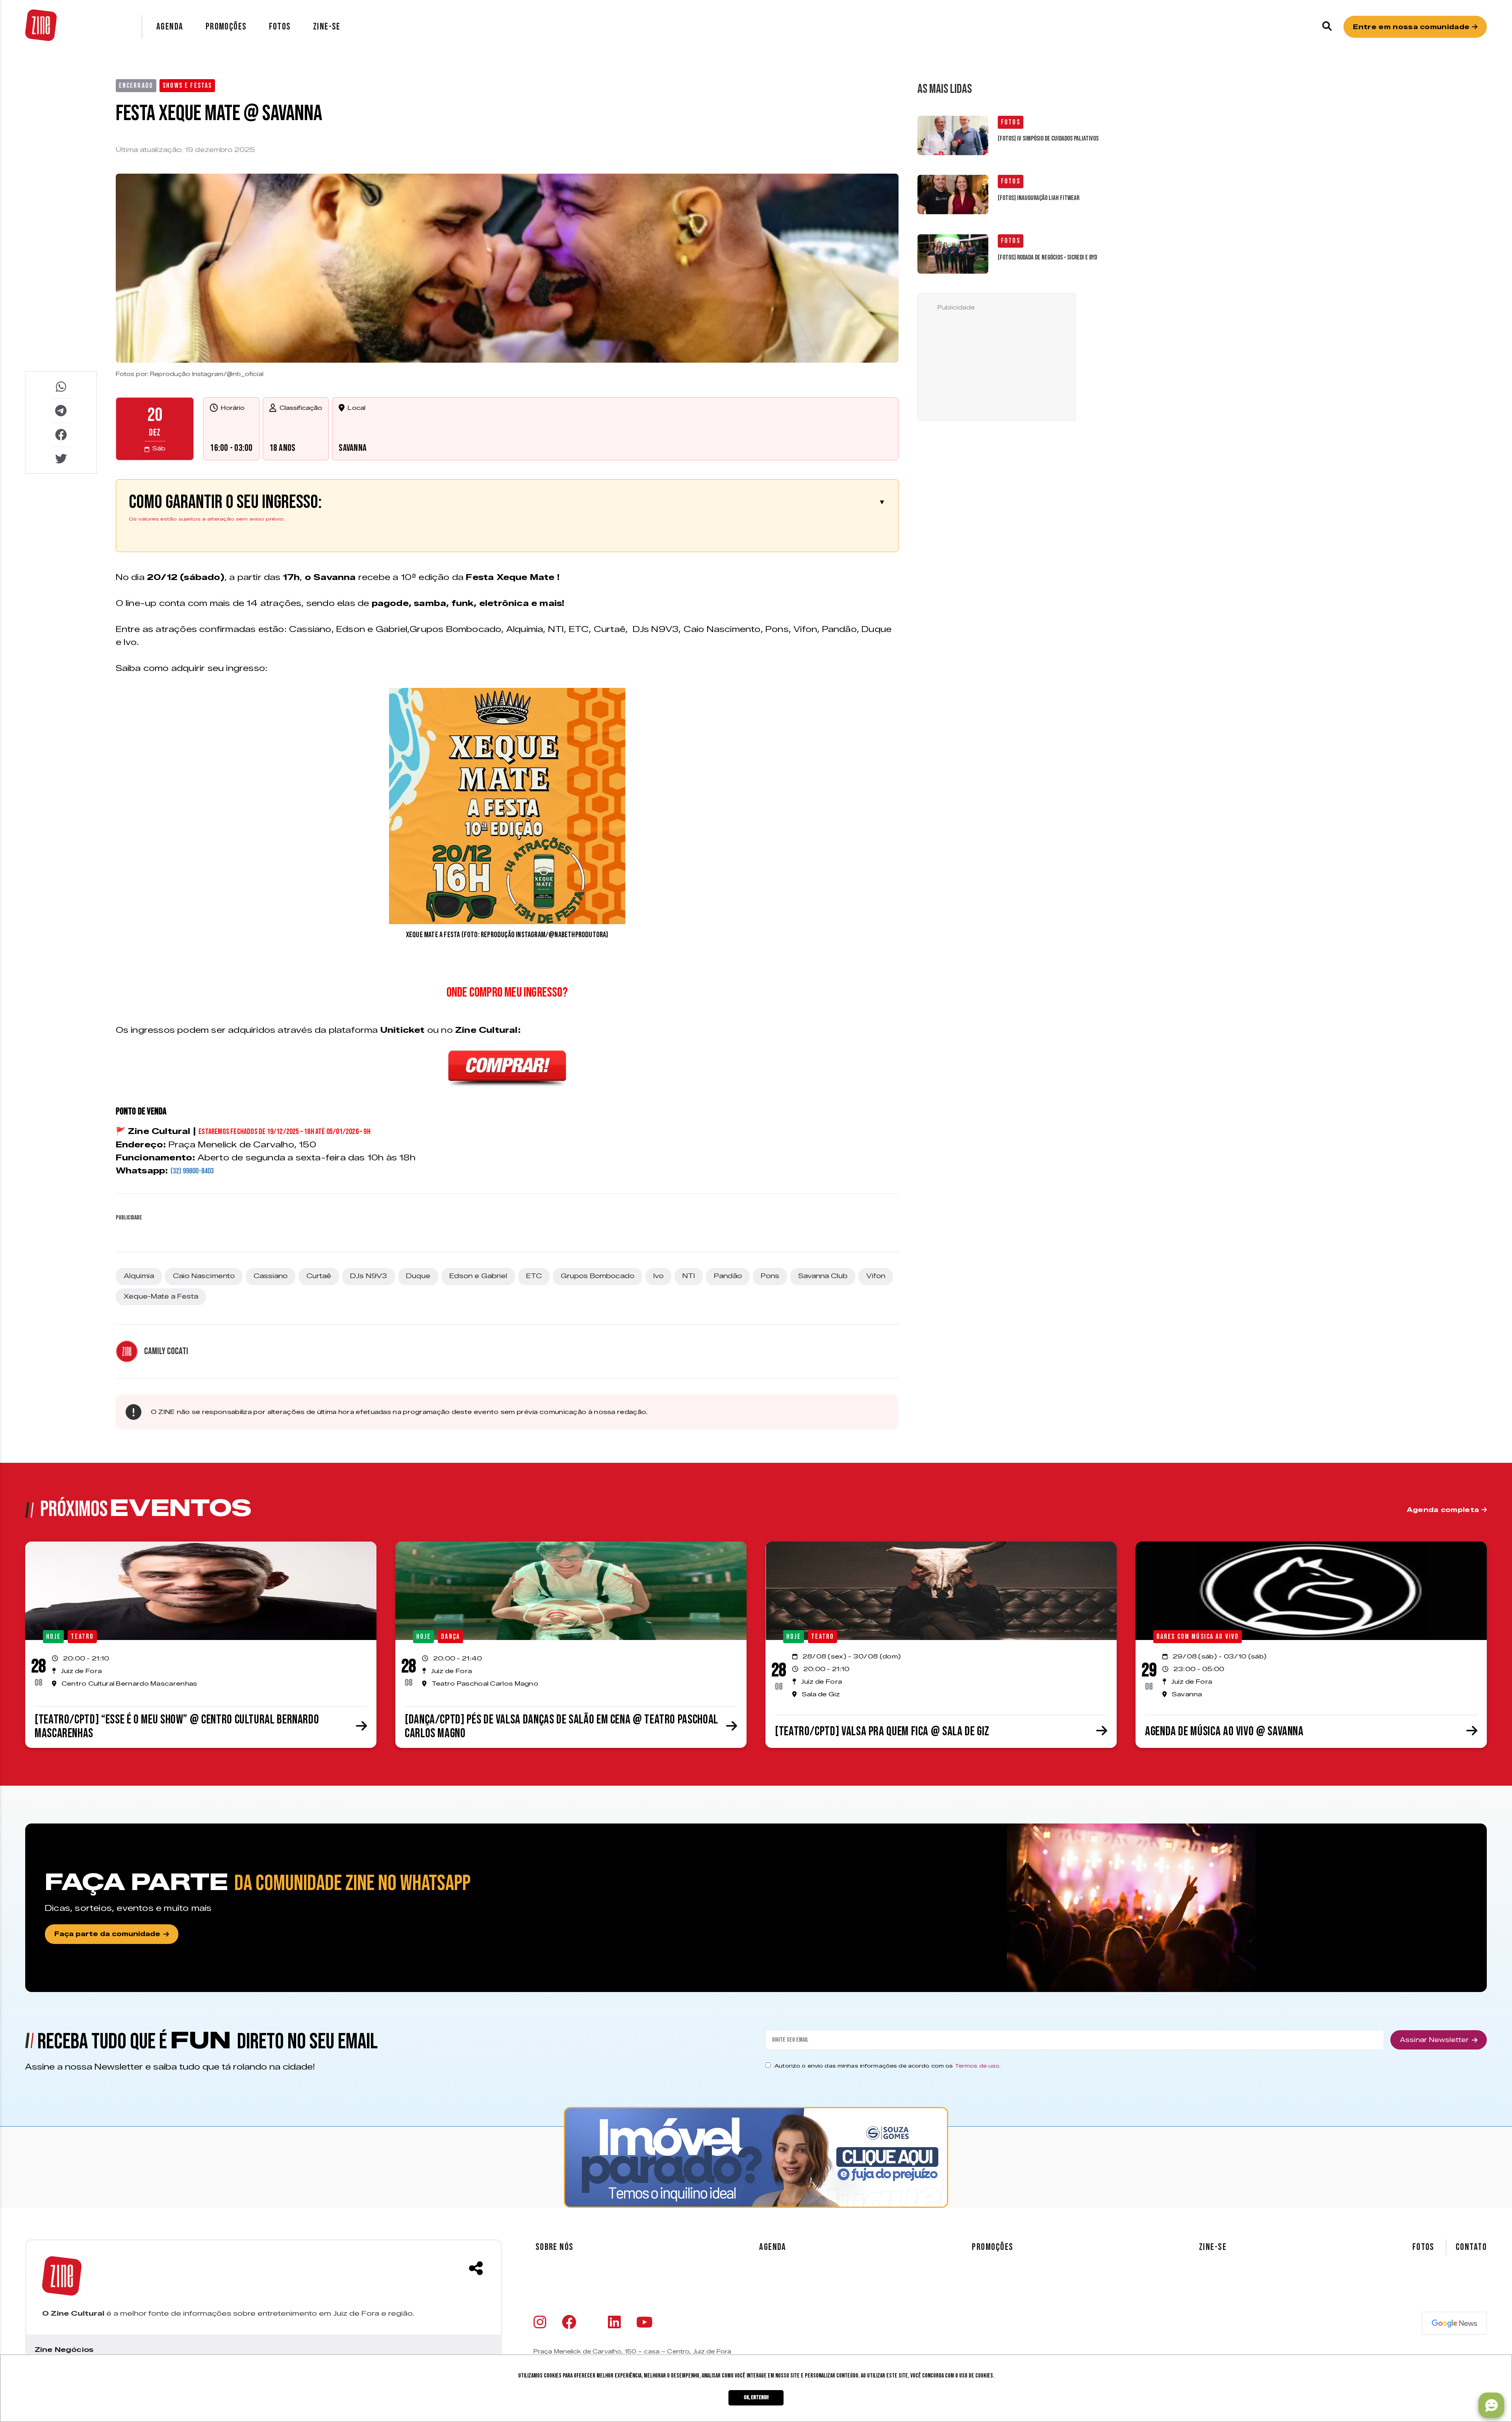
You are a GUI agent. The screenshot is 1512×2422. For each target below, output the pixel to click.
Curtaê (319, 1276)
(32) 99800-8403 (192, 1171)
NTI (689, 1276)
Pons (770, 1276)
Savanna (353, 448)
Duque (418, 1276)
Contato (1471, 2247)
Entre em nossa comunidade (1412, 27)
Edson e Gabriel (478, 1276)
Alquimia (139, 1276)
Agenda (170, 27)
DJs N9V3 (369, 1276)
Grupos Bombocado (598, 1276)
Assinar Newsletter (1434, 2040)
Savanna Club (823, 1276)
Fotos (280, 27)
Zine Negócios (64, 2350)
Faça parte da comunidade (107, 1934)
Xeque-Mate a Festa (161, 1296)
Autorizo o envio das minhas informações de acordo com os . (888, 2066)
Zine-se (327, 27)
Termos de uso (977, 2066)
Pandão (728, 1276)
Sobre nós (555, 2247)
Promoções (226, 27)
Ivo (658, 1276)
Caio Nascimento (204, 1276)
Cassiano (271, 1276)
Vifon (876, 1276)
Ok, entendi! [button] (756, 2397)
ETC (534, 1276)
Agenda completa (1444, 1510)
